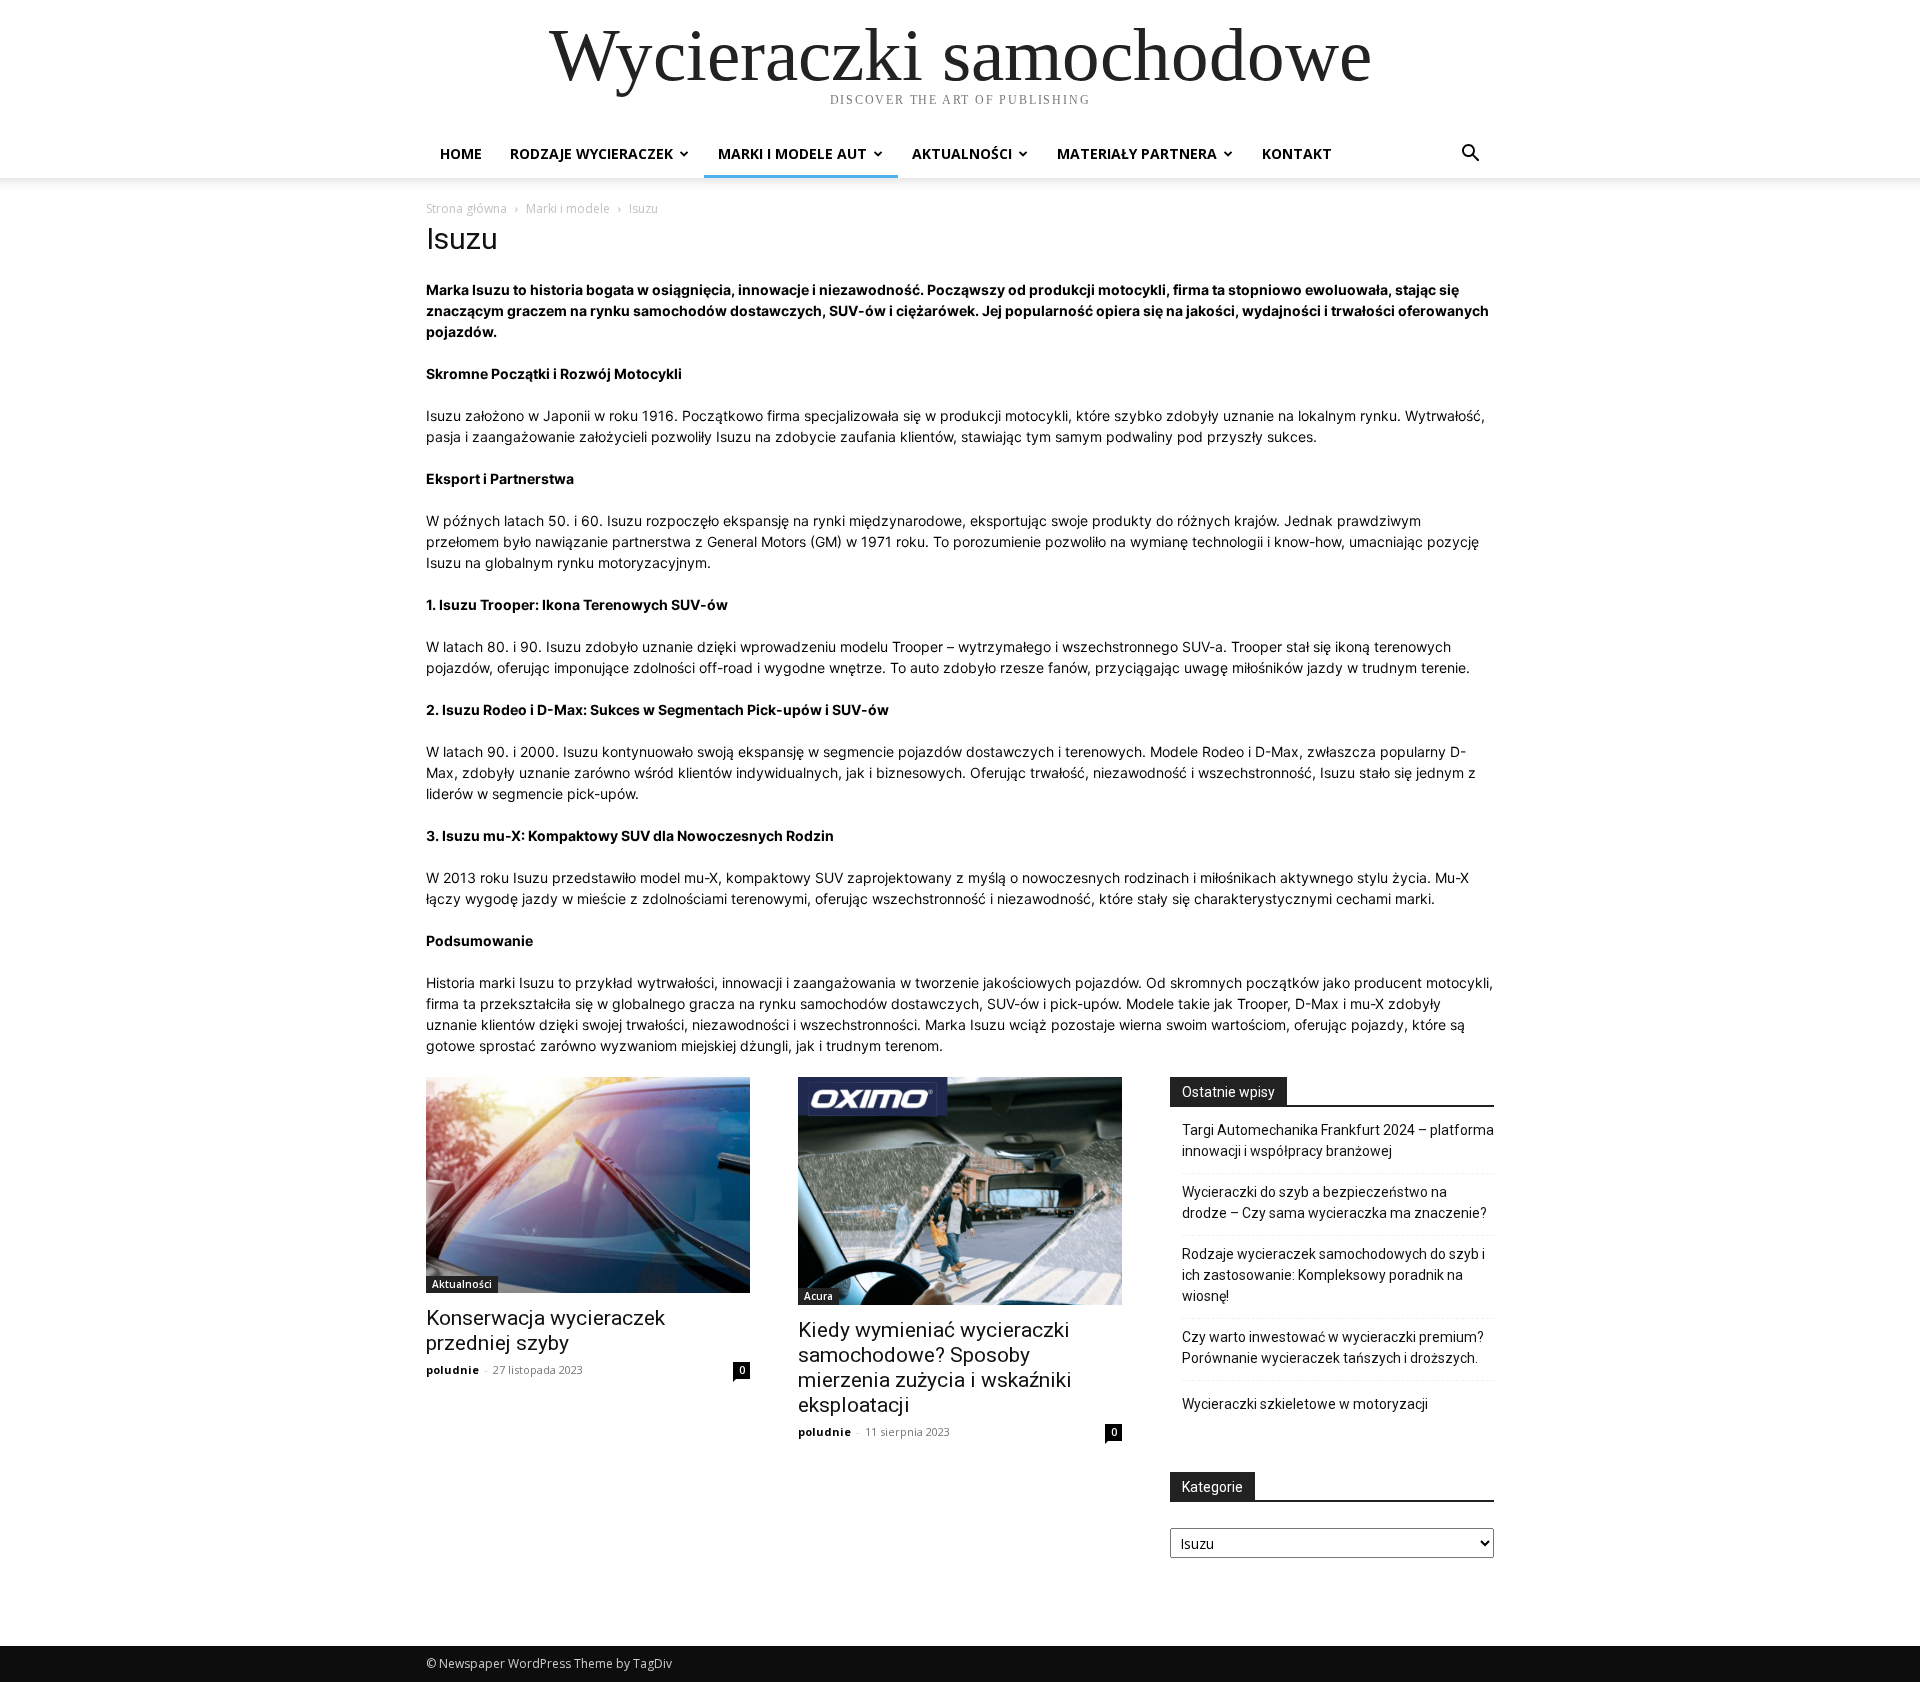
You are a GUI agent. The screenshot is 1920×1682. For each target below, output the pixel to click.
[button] (1470, 155)
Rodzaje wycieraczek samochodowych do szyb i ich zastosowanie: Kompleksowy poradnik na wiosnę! (1333, 1275)
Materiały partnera (1137, 153)
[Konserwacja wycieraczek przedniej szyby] (588, 1185)
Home (461, 153)
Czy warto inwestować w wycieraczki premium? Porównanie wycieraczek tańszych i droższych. (1333, 1347)
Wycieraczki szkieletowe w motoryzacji (1305, 1404)
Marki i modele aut (792, 153)
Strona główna (466, 208)
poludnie (452, 1369)
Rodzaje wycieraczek (591, 153)
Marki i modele (568, 208)
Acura (818, 1296)
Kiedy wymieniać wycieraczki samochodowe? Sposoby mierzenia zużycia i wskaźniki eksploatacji (935, 1367)
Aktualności (962, 153)
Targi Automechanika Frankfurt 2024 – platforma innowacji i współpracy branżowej (1338, 1140)
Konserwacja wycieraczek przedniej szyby (545, 1330)
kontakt (1297, 153)
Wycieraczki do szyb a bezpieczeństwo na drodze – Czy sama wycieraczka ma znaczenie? (1334, 1202)
